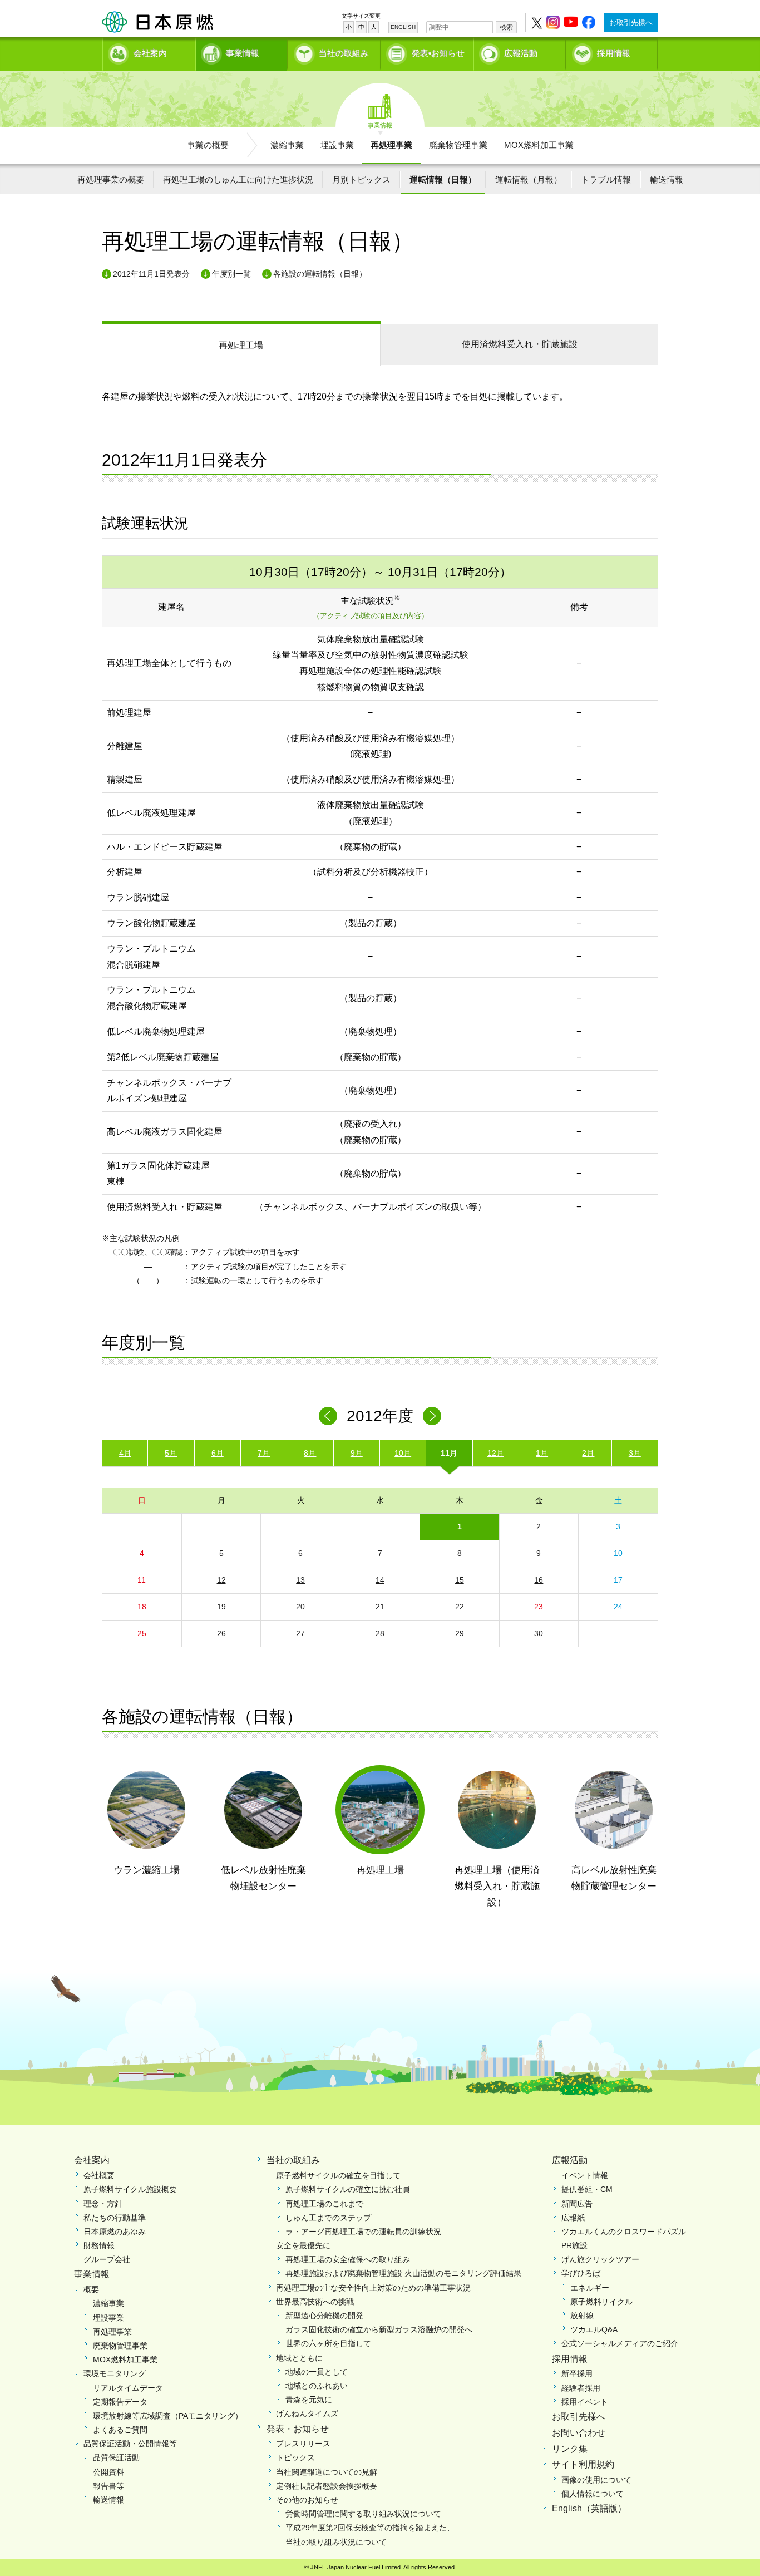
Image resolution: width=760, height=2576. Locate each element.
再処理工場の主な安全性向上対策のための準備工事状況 (373, 2288)
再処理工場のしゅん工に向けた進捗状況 (238, 179)
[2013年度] (432, 1416)
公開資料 (108, 2472)
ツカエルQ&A (594, 2329)
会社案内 (150, 53)
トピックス (295, 2457)
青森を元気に (309, 2400)
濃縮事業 (287, 145)
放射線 (582, 2316)
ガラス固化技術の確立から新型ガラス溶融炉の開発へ (379, 2329)
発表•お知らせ (438, 53)
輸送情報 (667, 179)
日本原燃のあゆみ (115, 2232)
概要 (91, 2289)
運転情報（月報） (529, 179)
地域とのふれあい (317, 2386)
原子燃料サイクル (601, 2302)
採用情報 (614, 53)
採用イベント (585, 2402)
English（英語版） (589, 2508)
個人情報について (593, 2494)
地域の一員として (317, 2372)
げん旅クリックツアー (600, 2259)
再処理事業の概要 (111, 179)
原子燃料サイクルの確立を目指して (338, 2175)
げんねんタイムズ (307, 2414)
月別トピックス (361, 179)
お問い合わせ (579, 2433)
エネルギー (590, 2288)
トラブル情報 (606, 179)
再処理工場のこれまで (324, 2204)
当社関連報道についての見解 (327, 2472)
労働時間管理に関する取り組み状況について (363, 2514)
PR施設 (574, 2245)
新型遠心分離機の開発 (324, 2316)
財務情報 (99, 2245)
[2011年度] (328, 1416)
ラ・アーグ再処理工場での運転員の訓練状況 (363, 2232)
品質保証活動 (116, 2457)
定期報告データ (120, 2402)
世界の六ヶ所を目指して (328, 2343)
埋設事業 (337, 145)
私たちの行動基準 (115, 2218)
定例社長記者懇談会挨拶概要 (327, 2486)
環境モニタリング (115, 2373)
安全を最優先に (303, 2245)
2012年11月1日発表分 (151, 274)
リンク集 (570, 2449)
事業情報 (243, 53)
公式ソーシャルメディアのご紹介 (620, 2343)
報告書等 (108, 2486)
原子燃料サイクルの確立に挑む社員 (348, 2189)
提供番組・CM (587, 2189)
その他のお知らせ (307, 2500)
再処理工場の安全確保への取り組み (348, 2259)
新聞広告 (577, 2204)
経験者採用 (581, 2388)
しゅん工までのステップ (328, 2218)
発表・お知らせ (298, 2429)
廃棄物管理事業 (458, 145)
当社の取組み (344, 53)
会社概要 (99, 2175)
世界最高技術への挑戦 (315, 2302)
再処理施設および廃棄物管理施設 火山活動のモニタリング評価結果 (403, 2273)
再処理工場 (241, 345)
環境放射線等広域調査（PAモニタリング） (168, 2416)
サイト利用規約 (583, 2464)
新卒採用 (577, 2373)
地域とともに (299, 2358)
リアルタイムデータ (128, 2388)
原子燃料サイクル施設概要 (130, 2189)
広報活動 (521, 53)
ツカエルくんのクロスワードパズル (624, 2232)
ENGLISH (403, 27)
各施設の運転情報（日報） (320, 274)
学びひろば (581, 2273)
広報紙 (573, 2218)
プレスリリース (303, 2444)
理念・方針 (103, 2204)
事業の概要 (208, 145)
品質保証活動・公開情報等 (130, 2444)
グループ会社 (107, 2259)
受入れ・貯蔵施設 (520, 344)
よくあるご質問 (120, 2430)
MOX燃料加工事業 (539, 145)
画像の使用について (596, 2480)
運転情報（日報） (443, 179)
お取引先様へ (631, 23)
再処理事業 (391, 145)
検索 (506, 27)
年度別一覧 (231, 274)
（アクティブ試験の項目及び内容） (371, 616)
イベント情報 (585, 2175)
